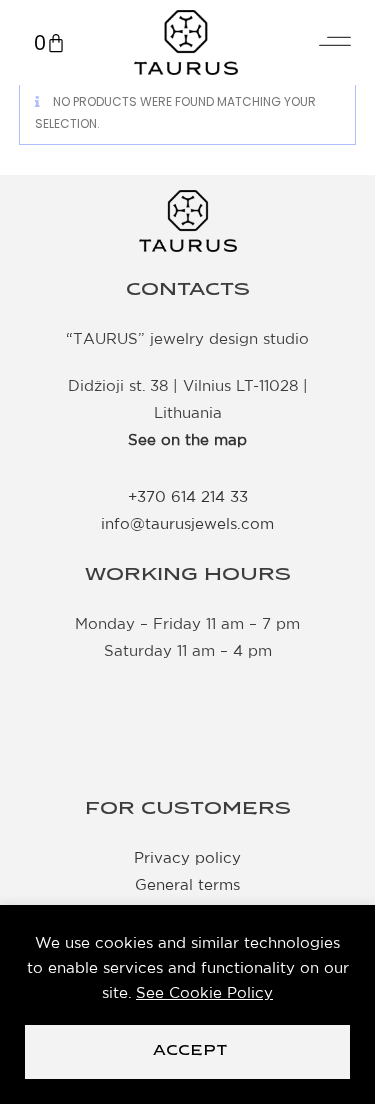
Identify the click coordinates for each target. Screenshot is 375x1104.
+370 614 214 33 (188, 496)
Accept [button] (190, 1051)
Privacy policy (187, 857)
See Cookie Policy (204, 992)
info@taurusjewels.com (187, 523)
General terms (187, 884)
